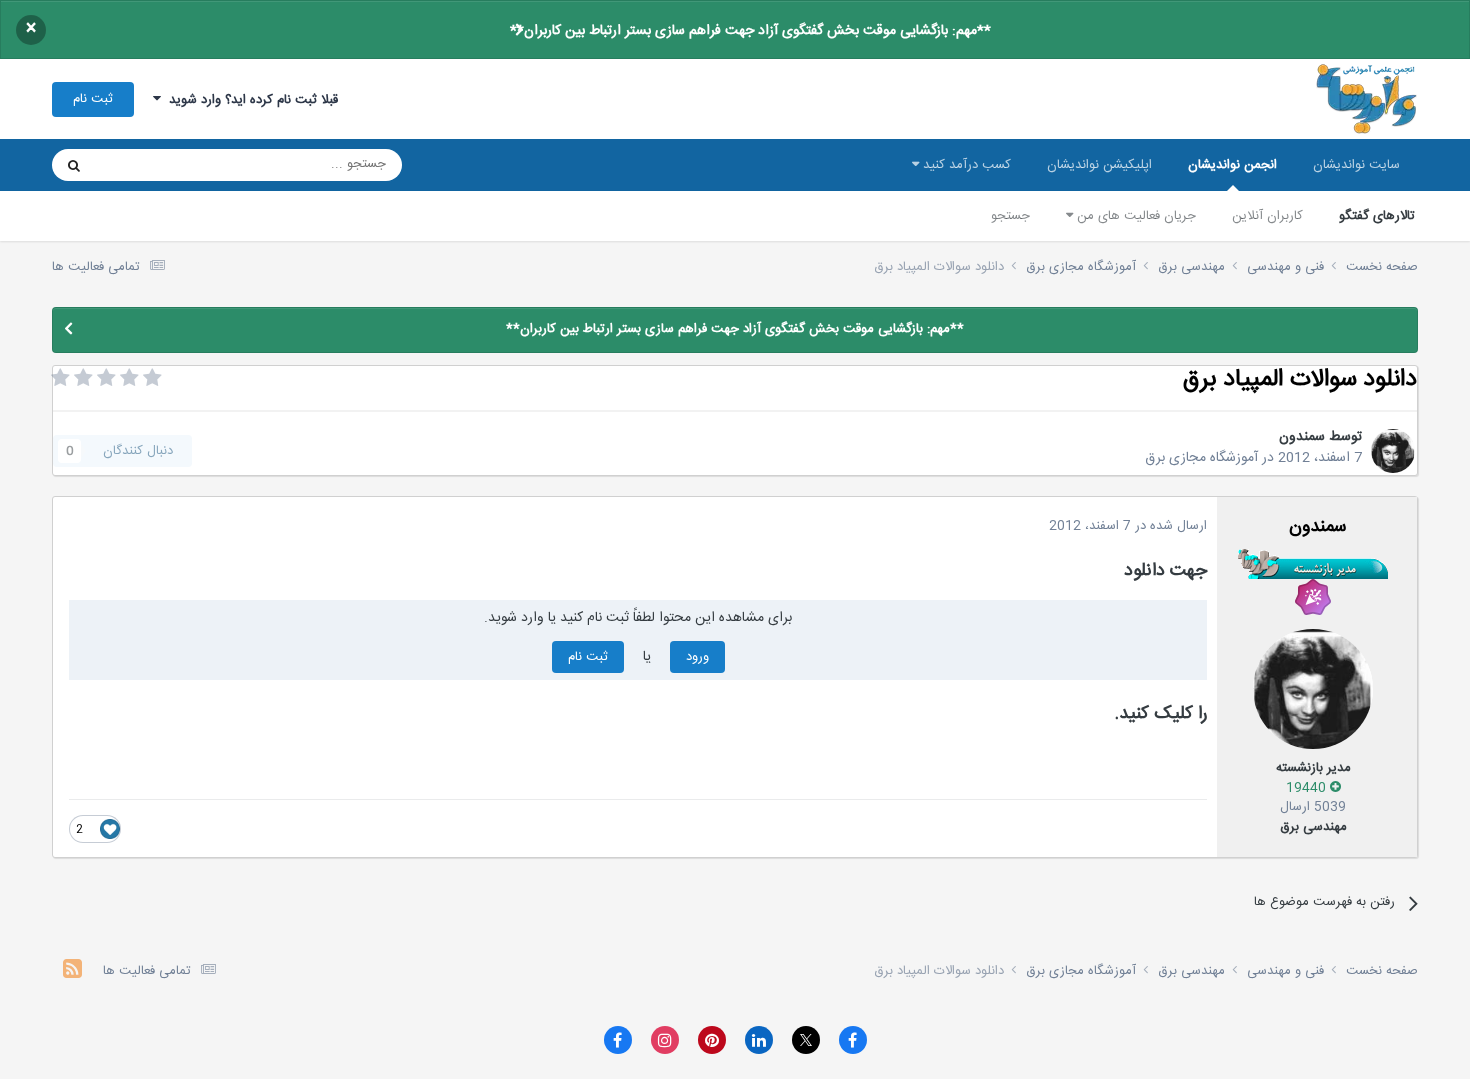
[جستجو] (74, 165)
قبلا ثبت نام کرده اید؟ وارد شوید (249, 100)
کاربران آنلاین (1267, 216)
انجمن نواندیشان (1232, 165)
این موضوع (150, 165)
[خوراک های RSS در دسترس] (72, 971)
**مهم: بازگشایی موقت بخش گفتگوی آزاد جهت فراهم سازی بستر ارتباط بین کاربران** (750, 31)
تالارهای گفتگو (1377, 216)
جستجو (1010, 216)
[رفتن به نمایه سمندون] (1393, 451)
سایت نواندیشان (1356, 165)
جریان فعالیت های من (1134, 216)
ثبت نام (93, 99)
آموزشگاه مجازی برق (1201, 458)
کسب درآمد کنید (965, 165)
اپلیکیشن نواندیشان (1099, 165)
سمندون (1302, 437)
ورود (697, 657)
